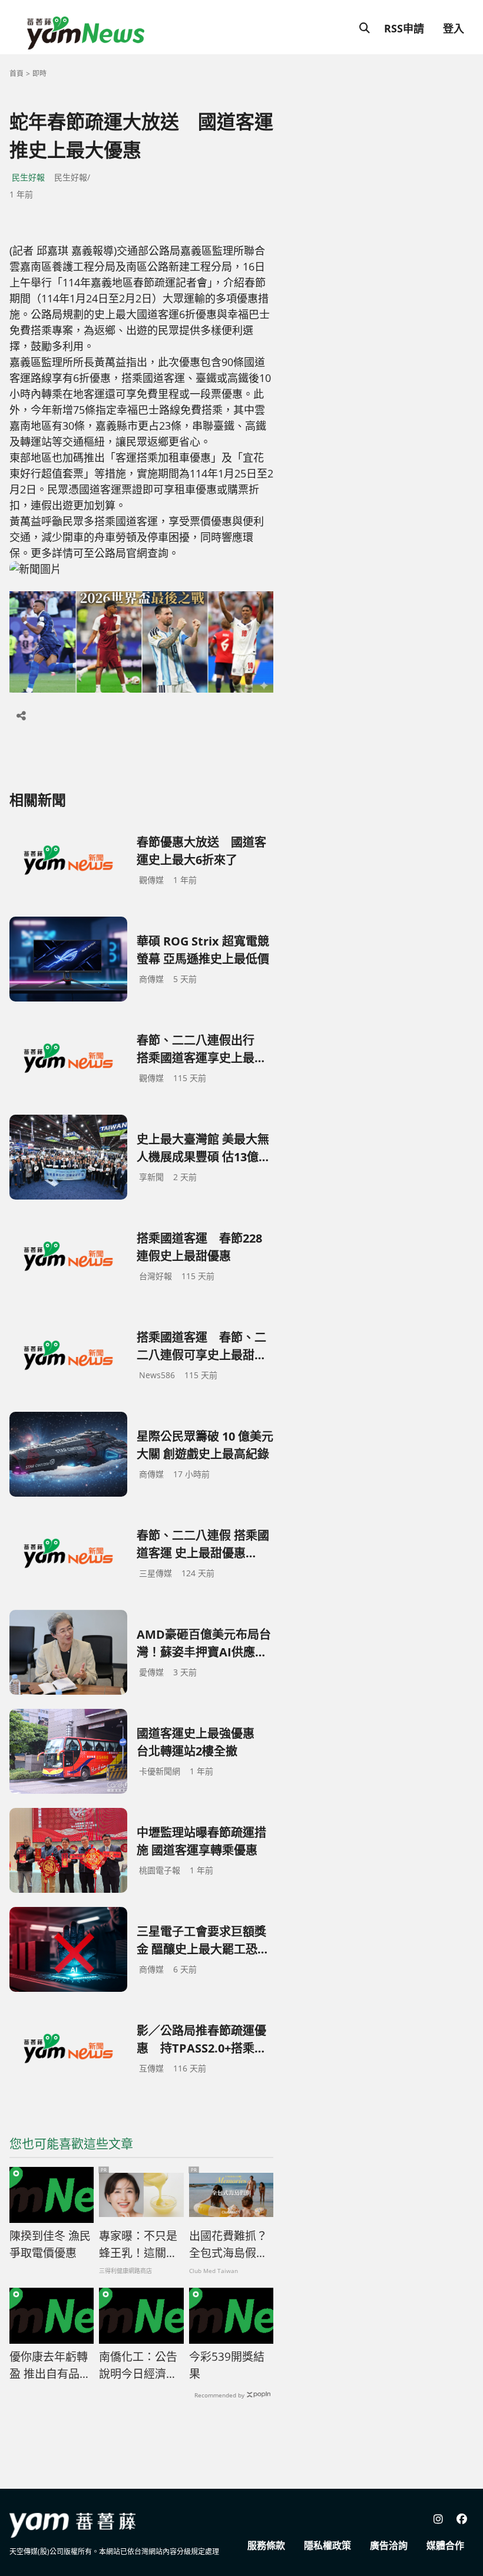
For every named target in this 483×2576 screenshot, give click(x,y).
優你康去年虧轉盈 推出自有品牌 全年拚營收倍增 (50, 2366)
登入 (454, 28)
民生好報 (28, 177)
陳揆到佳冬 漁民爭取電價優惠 (50, 2244)
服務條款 (266, 2545)
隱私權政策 (327, 2545)
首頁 (16, 73)
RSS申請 (404, 28)
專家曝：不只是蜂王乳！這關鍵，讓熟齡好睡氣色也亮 (138, 2245)
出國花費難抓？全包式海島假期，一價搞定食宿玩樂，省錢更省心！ (228, 2245)
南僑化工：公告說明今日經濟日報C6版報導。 (138, 2366)
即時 (39, 73)
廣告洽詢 (389, 2545)
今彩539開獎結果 (227, 2365)
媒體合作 (445, 2545)
